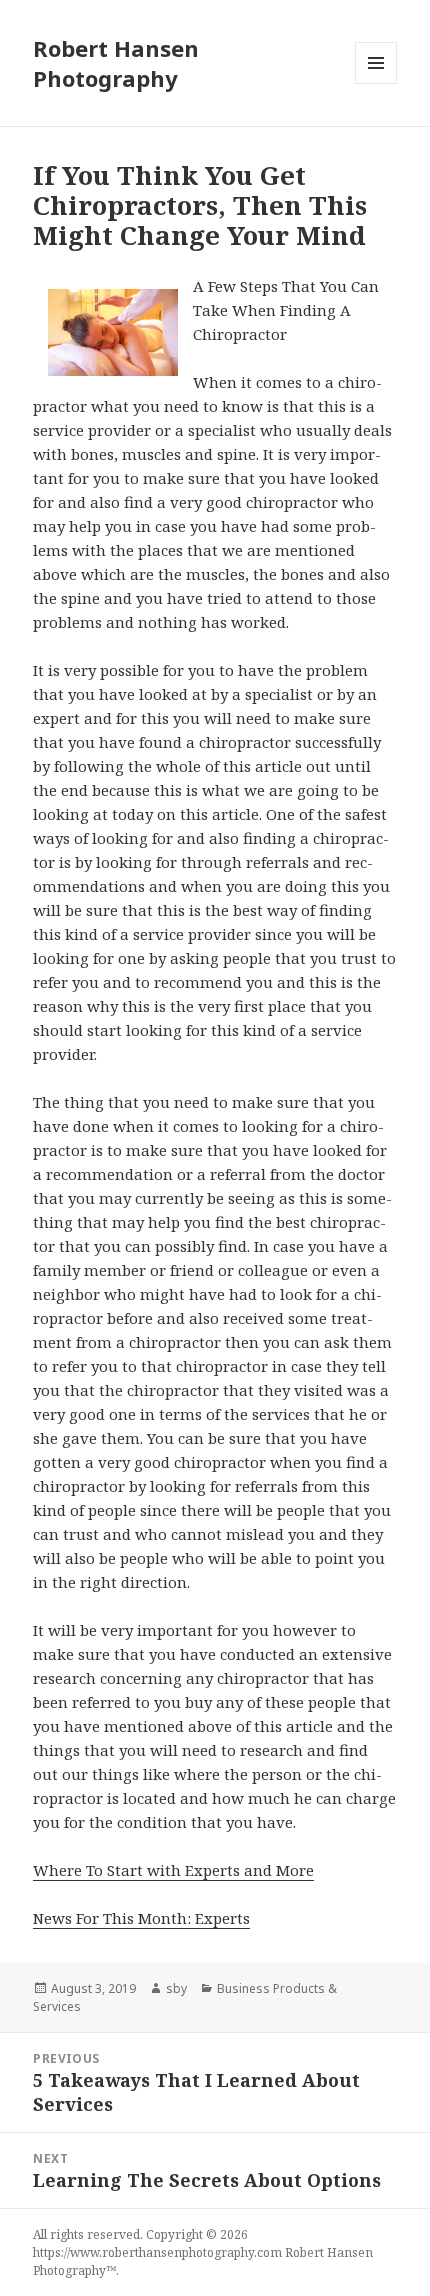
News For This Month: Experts (141, 1918)
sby (176, 1988)
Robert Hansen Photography (116, 63)
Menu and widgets (376, 83)
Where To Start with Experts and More (173, 1870)
